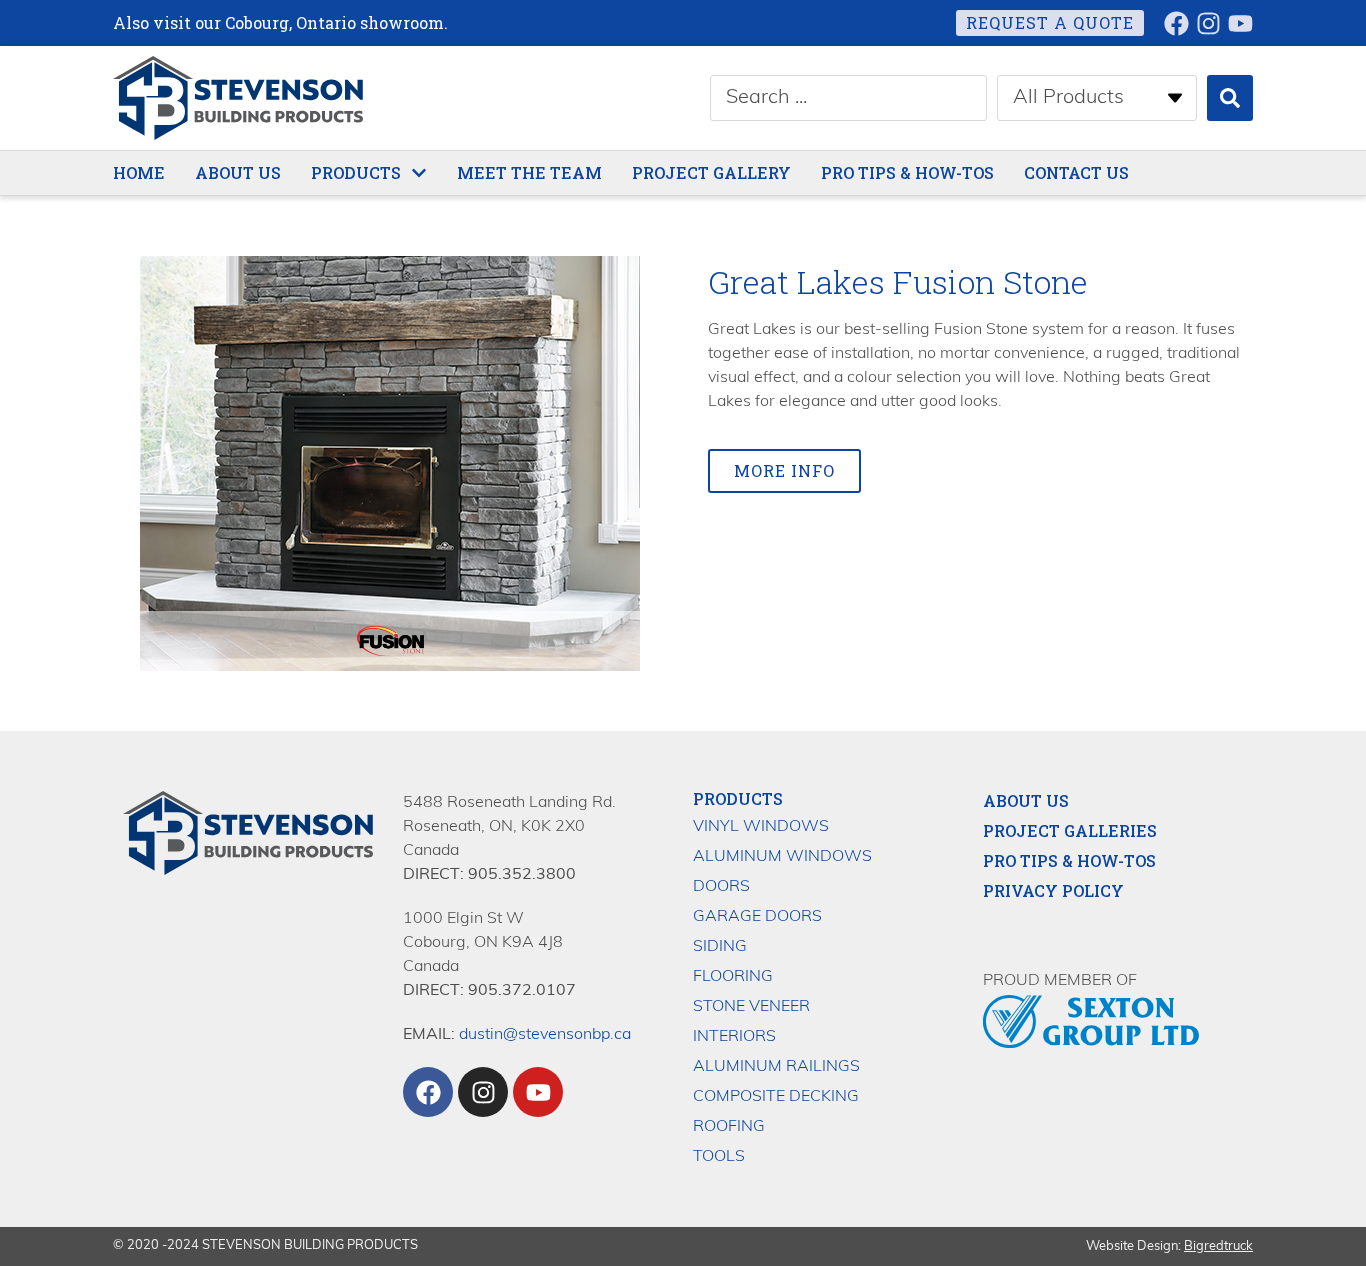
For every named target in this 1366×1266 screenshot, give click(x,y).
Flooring (733, 977)
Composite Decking (776, 1097)
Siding (720, 947)
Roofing (729, 1127)
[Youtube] (1240, 23)
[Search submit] (1230, 98)
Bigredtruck (1218, 1246)
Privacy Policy (1053, 891)
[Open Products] (419, 173)
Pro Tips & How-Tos (1069, 861)
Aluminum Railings (776, 1067)
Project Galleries (1070, 831)
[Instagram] (1208, 23)
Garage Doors (757, 917)
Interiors (734, 1037)
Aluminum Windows (782, 857)
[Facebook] (1176, 23)
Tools (719, 1157)
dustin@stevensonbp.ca (545, 1035)
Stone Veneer (751, 1007)
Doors (721, 887)
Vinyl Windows (761, 827)
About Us (1026, 801)
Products (738, 798)
